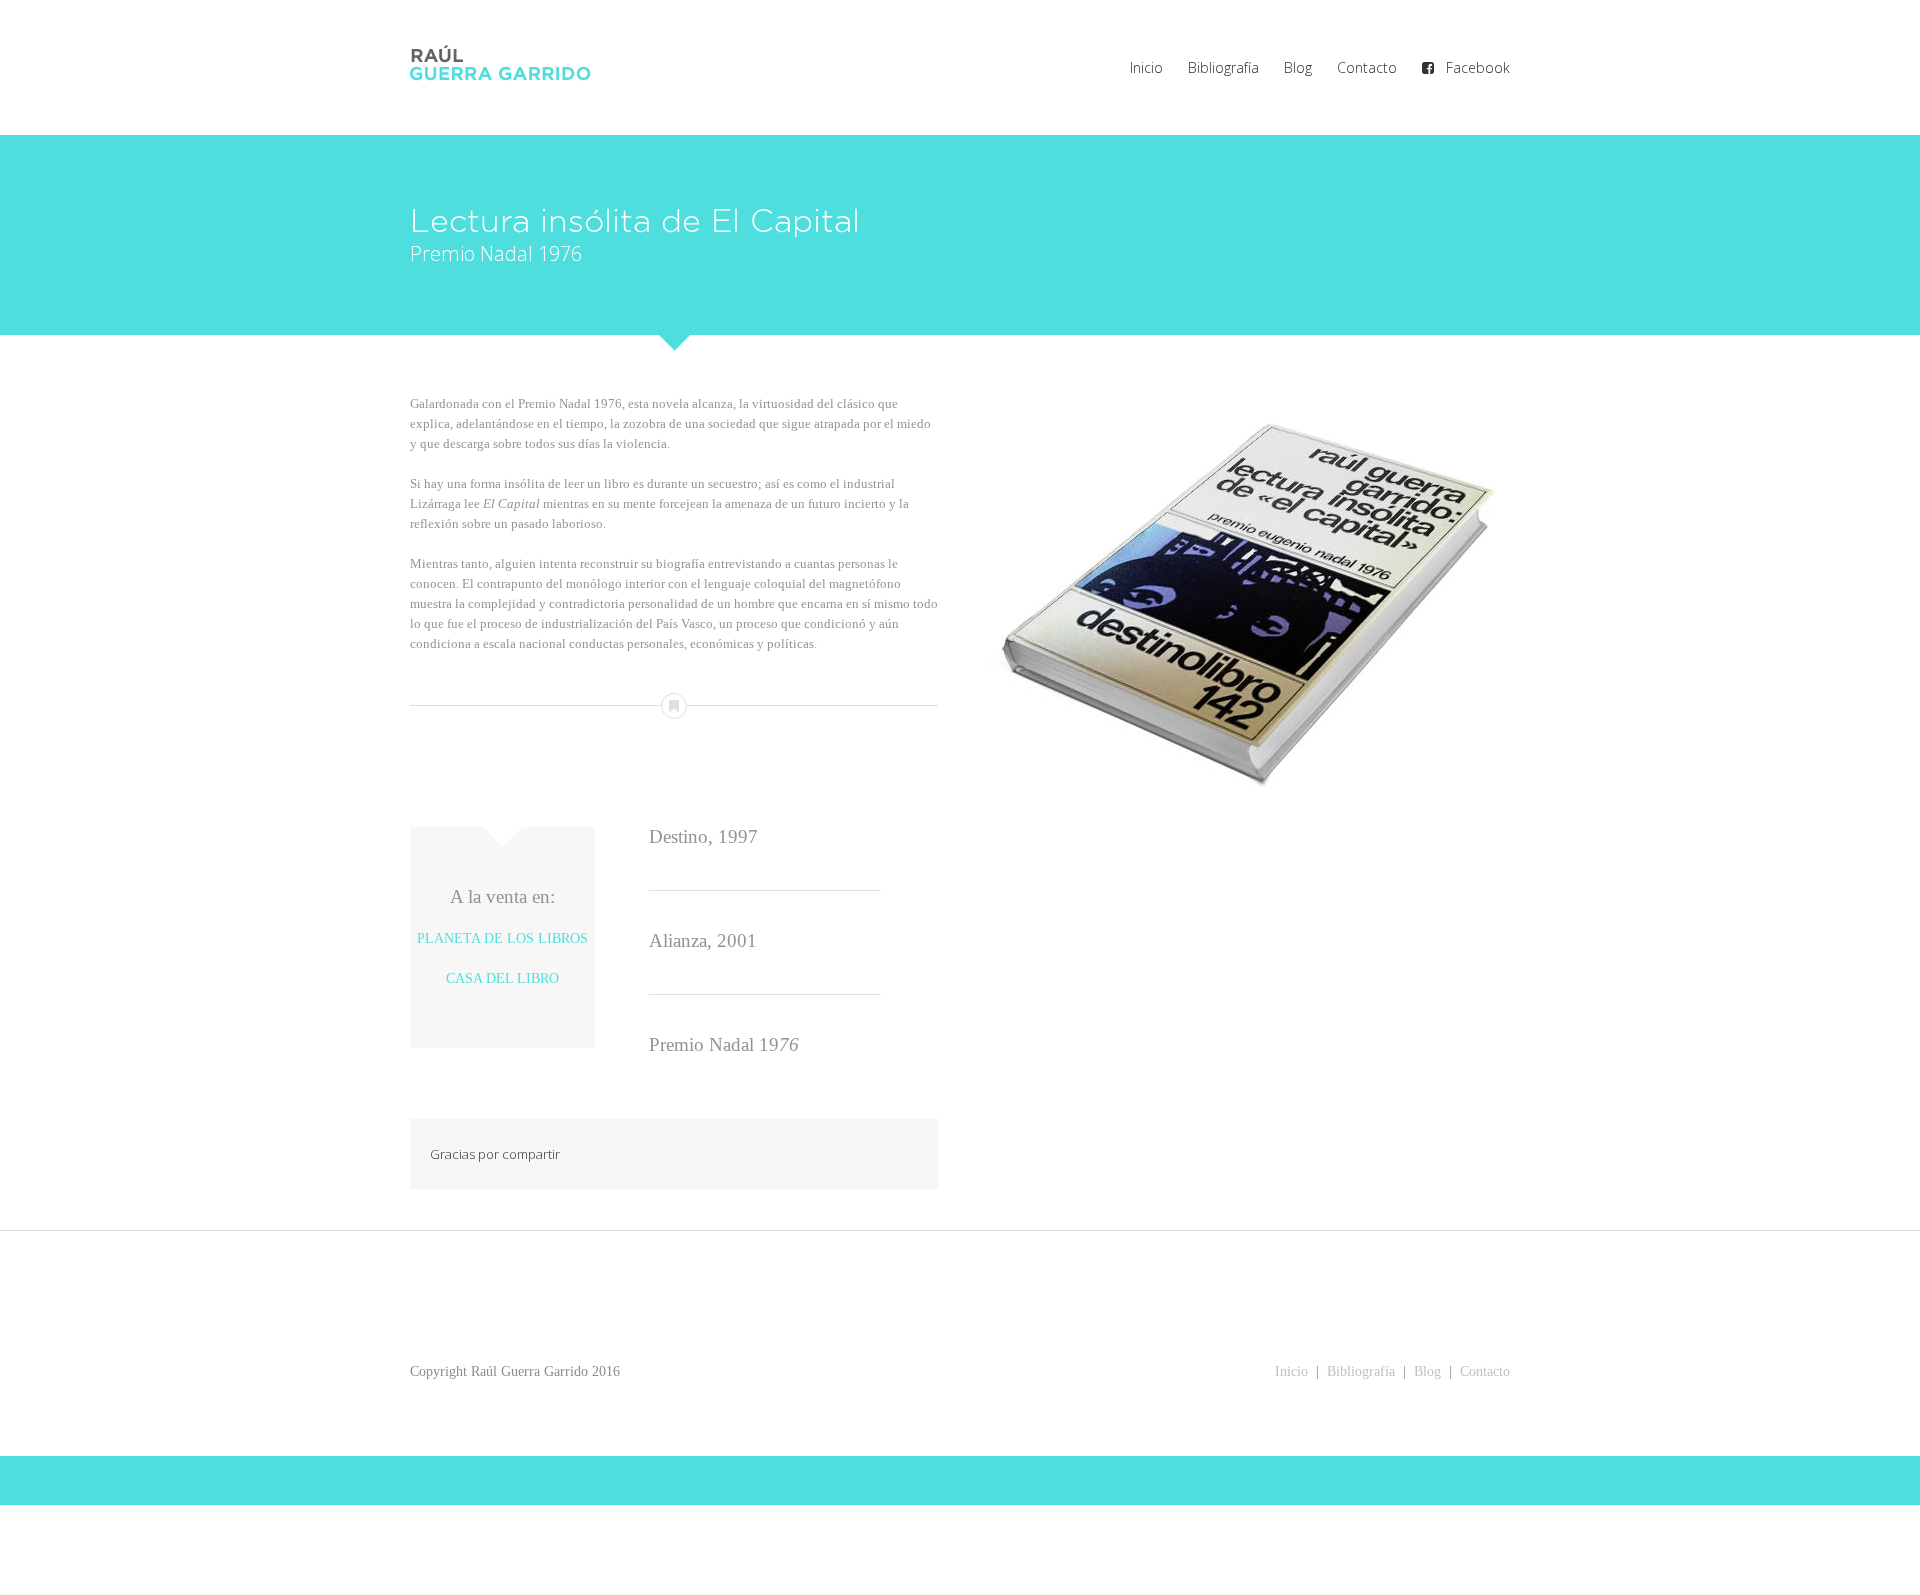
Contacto (1485, 1371)
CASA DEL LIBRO (502, 978)
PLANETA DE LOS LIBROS (502, 938)
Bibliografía (1361, 1371)
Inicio (1291, 1371)
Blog (1425, 1371)
